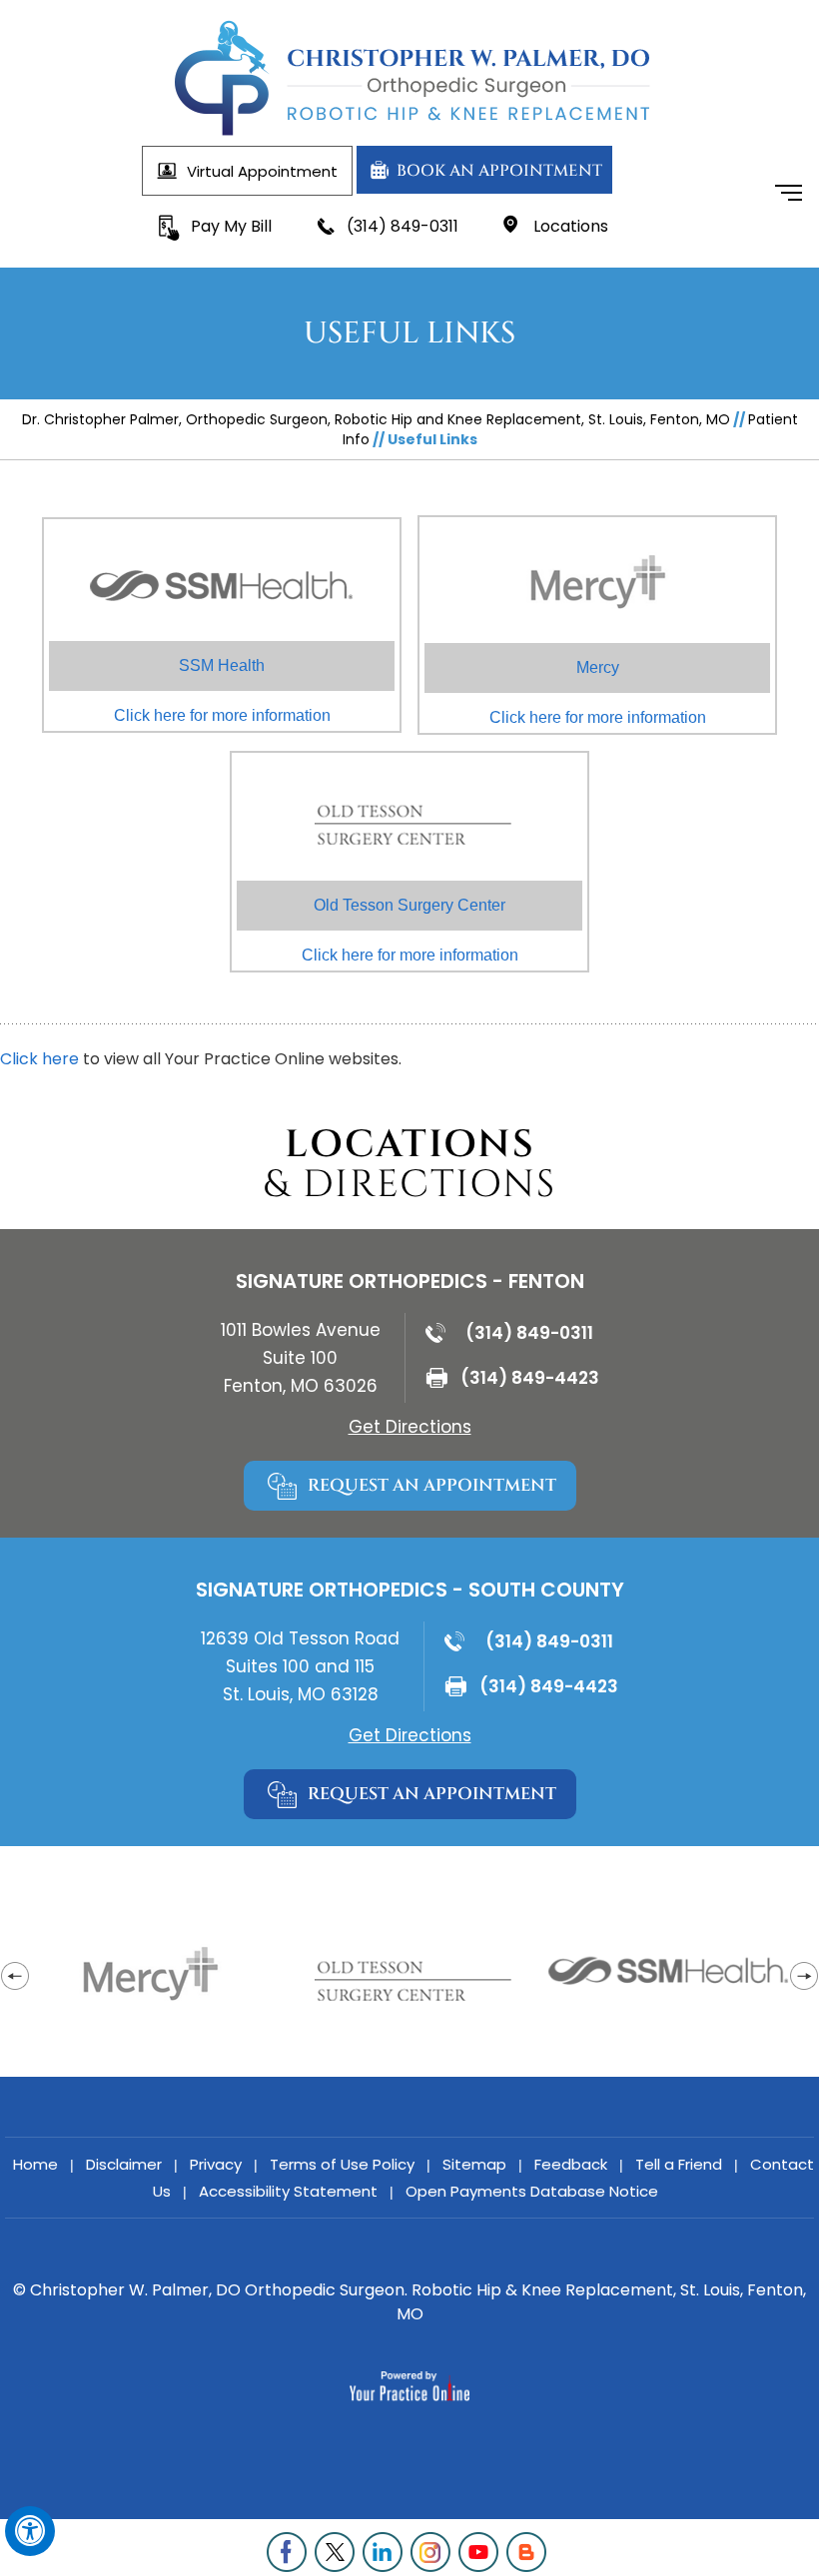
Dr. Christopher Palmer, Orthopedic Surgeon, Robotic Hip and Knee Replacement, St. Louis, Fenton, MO (376, 419)
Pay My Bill (231, 226)
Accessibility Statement (288, 2191)
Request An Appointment (432, 1485)
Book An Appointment (499, 171)
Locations (571, 226)
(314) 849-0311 (403, 226)
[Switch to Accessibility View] (30, 2531)
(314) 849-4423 (530, 1378)
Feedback (571, 2164)
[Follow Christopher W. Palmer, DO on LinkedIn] (386, 2553)
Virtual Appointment (262, 171)
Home (35, 2164)
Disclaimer (124, 2164)
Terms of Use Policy (342, 2164)
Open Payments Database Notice (532, 2191)
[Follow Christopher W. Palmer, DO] (290, 2553)
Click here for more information (222, 690)
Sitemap (474, 2164)
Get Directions (410, 1427)
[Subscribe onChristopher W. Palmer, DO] (481, 2553)
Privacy (216, 2164)
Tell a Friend (679, 2164)
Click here (39, 1059)
